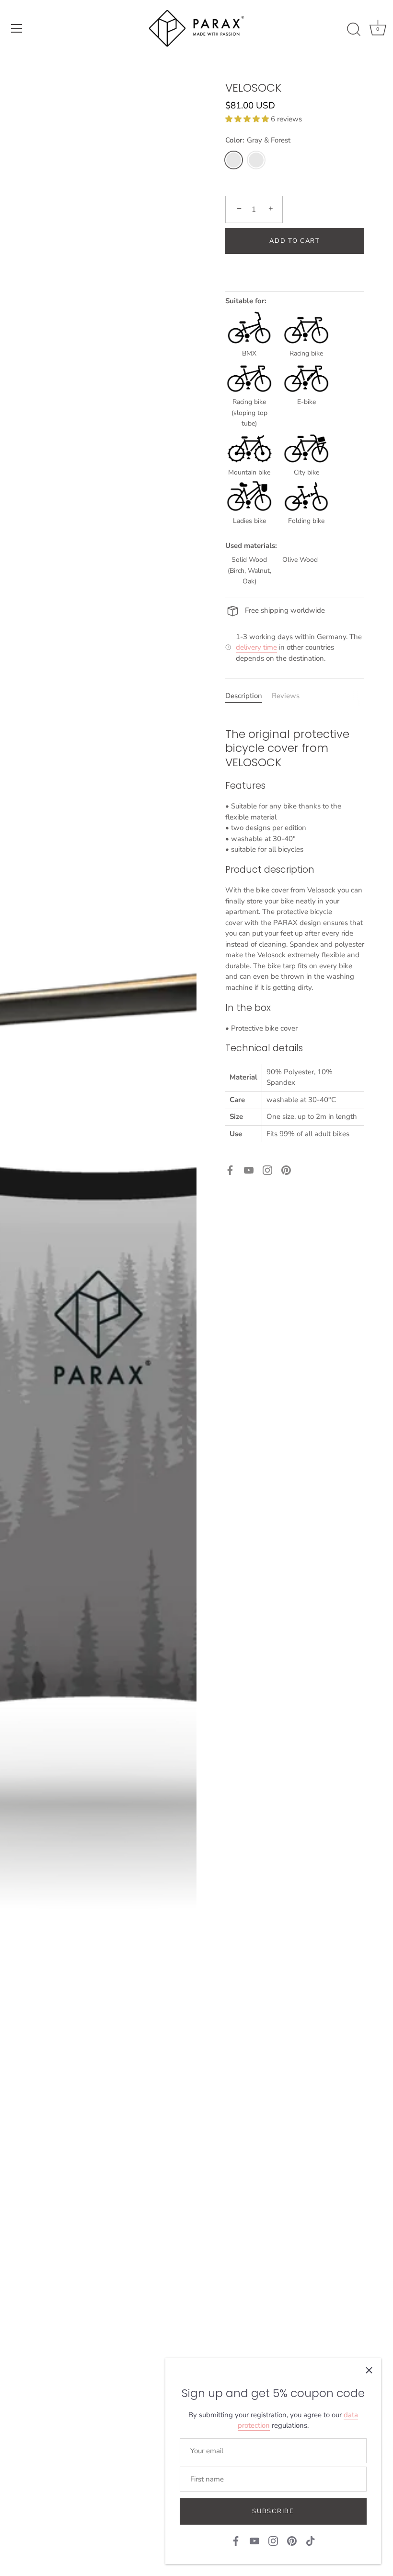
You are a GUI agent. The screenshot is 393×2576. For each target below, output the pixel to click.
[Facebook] (230, 1170)
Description (244, 696)
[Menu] (17, 28)
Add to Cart (295, 241)
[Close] (369, 2370)
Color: (258, 140)
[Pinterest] (286, 1170)
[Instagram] (267, 1170)
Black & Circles (256, 160)
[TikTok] (311, 2540)
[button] (248, 119)
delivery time (256, 647)
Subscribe (273, 2511)
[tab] (249, 696)
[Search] (354, 30)
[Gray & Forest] (234, 160)
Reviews (286, 696)
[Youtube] (249, 1170)
